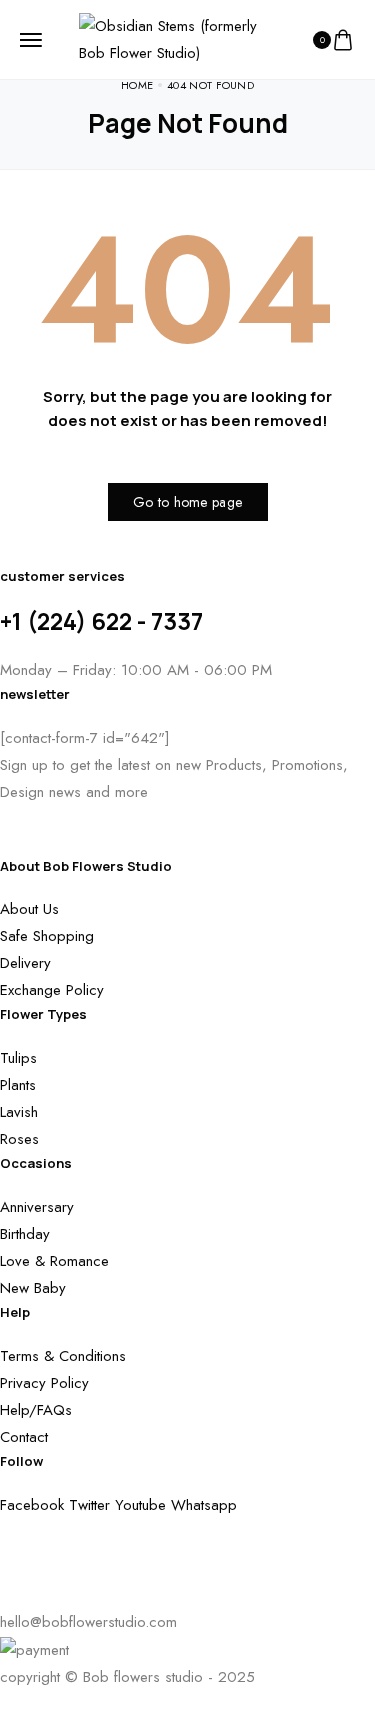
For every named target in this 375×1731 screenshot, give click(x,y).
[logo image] (179, 38)
